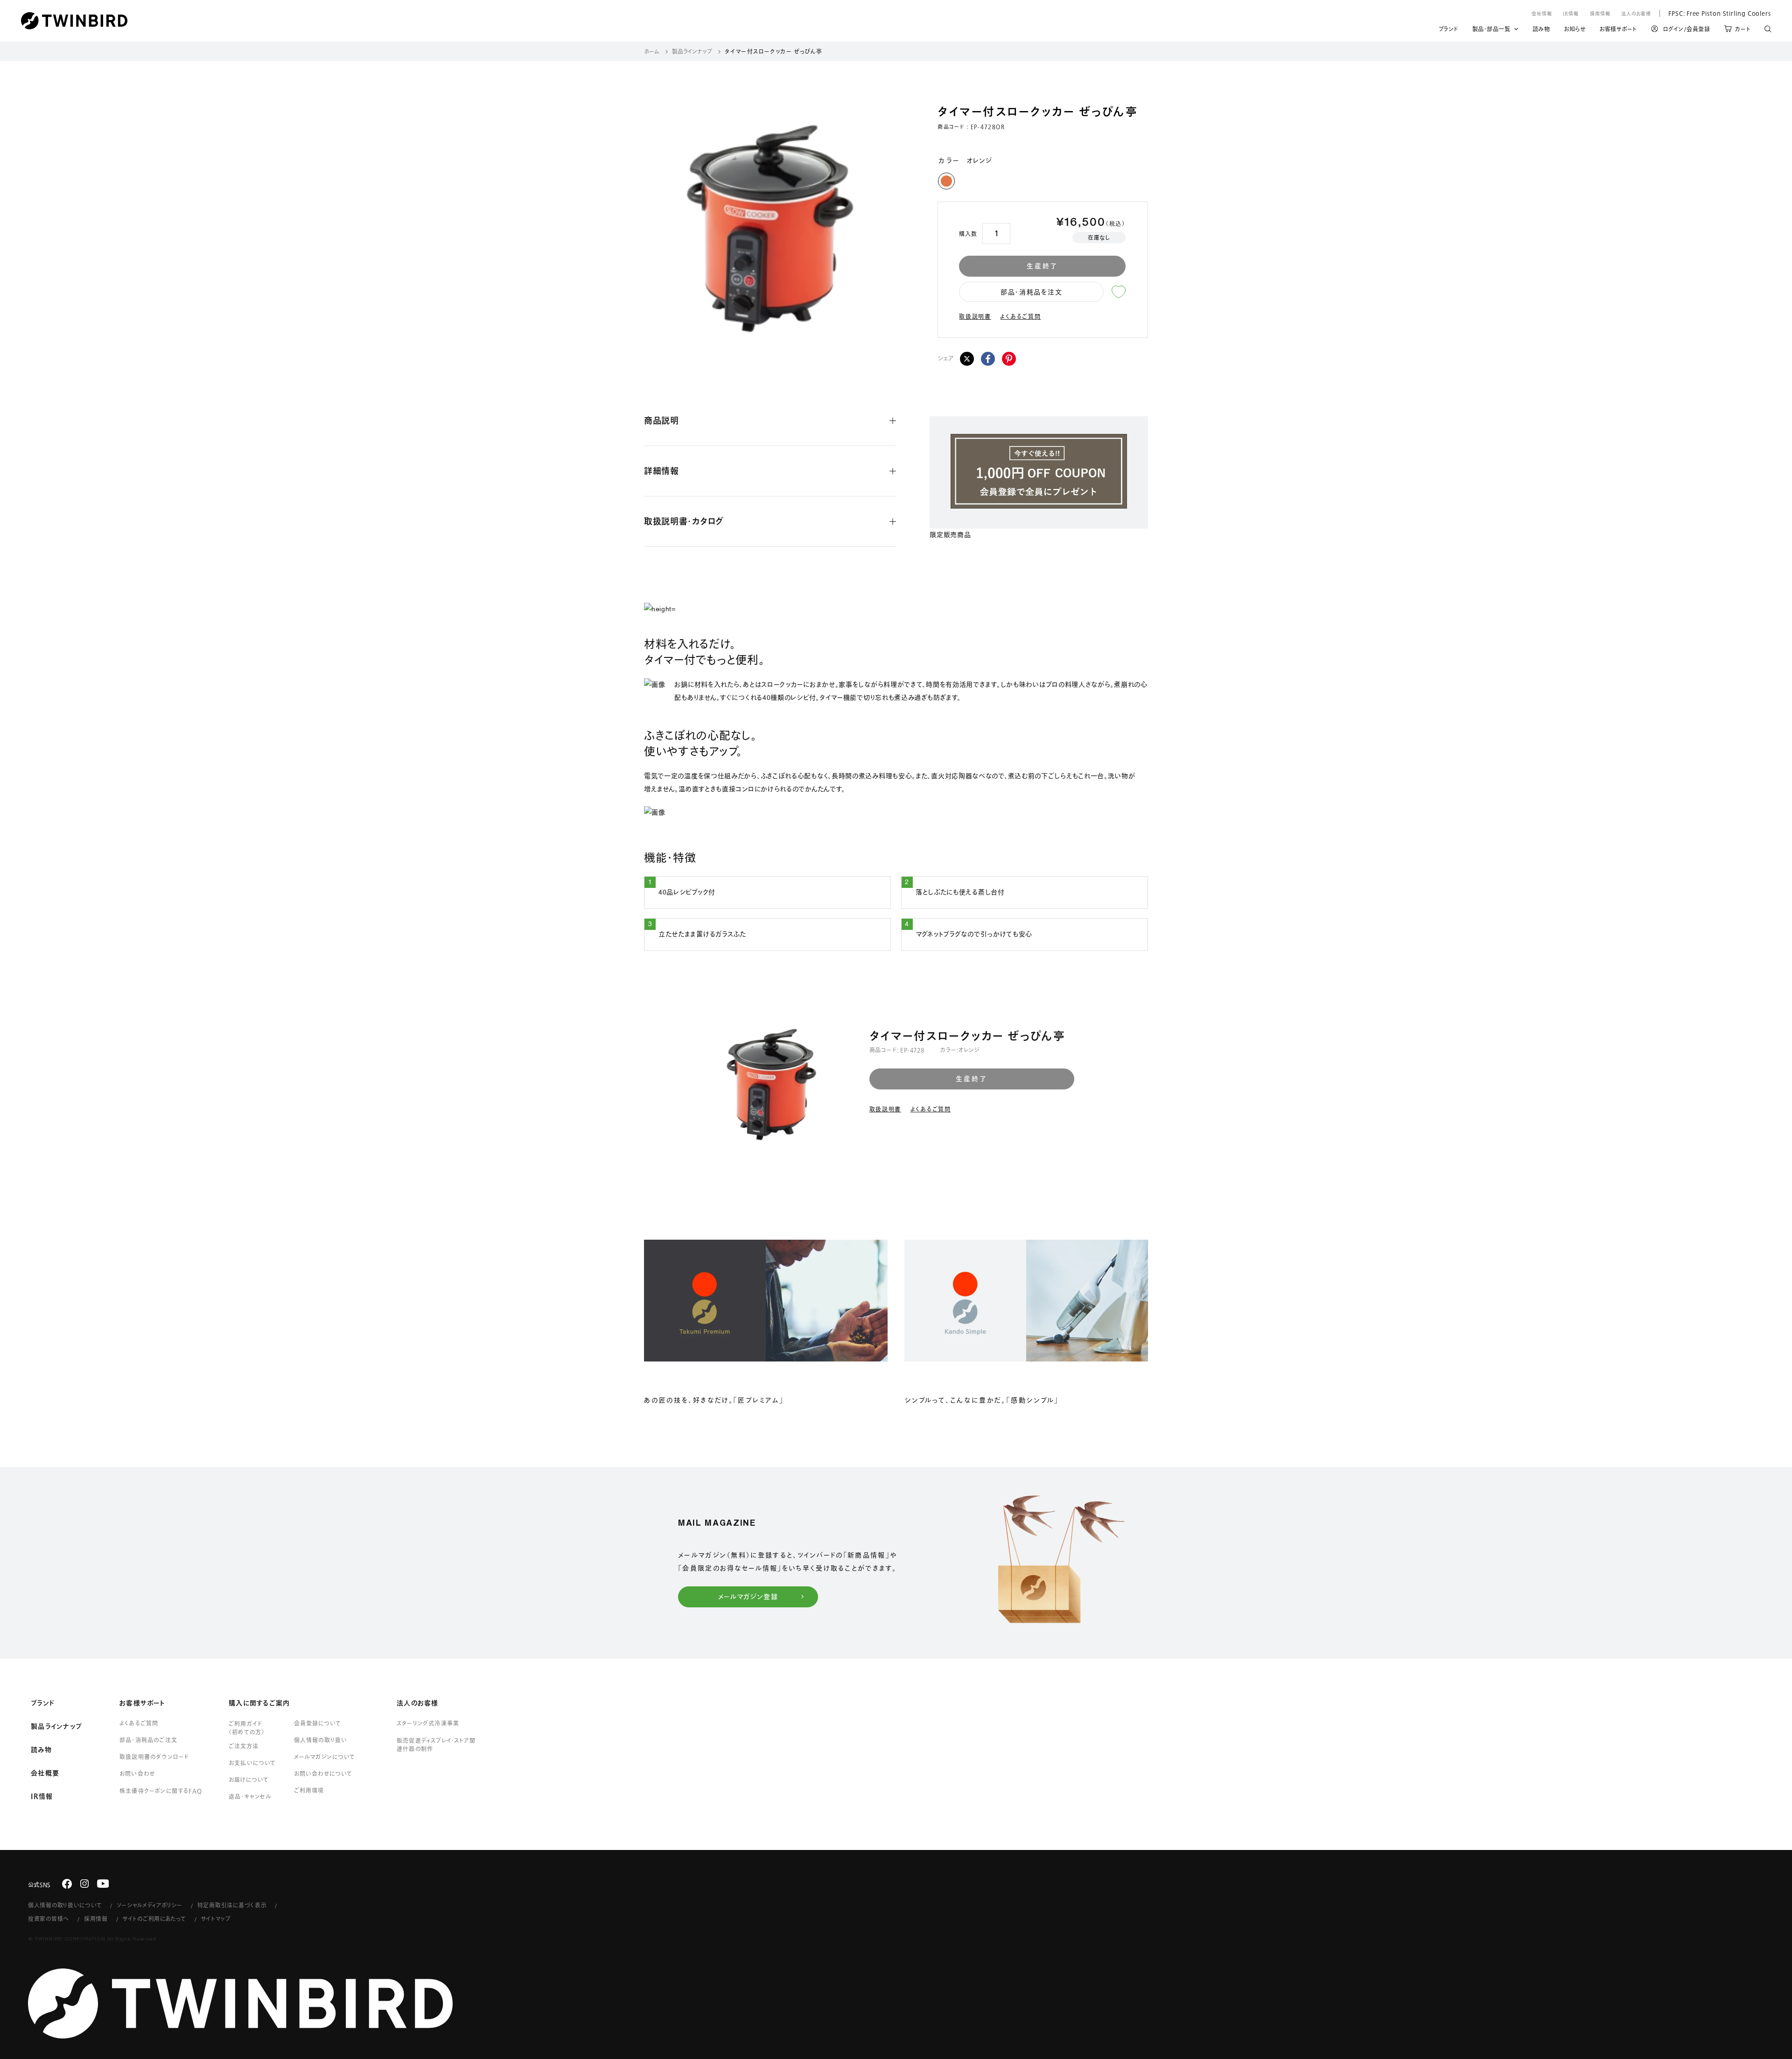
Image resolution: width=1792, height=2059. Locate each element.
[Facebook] (988, 359)
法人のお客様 (1636, 14)
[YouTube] (103, 1884)
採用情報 (1600, 14)
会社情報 (1542, 14)
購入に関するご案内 (259, 1703)
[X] (967, 359)
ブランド (1449, 30)
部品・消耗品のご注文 (148, 1740)
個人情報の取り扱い (321, 1740)
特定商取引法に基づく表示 (232, 1905)
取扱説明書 (975, 316)
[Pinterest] (1009, 359)
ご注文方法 (244, 1746)
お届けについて (249, 1780)
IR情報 (1571, 14)
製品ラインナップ (692, 51)
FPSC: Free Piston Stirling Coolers (1715, 13)
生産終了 (1042, 266)
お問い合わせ (137, 1773)
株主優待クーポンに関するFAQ (161, 1791)
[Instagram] (84, 1884)
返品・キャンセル (250, 1796)
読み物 (1541, 30)
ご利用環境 (309, 1790)
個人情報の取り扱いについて (65, 1905)
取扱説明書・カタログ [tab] (684, 521)
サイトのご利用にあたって (154, 1919)
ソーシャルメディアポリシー (149, 1905)
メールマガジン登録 (748, 1597)
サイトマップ (216, 1919)
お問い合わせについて (323, 1773)
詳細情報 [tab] (661, 471)
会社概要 (45, 1773)
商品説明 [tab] (661, 420)
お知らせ (1575, 30)
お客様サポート (1618, 30)
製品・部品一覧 (1491, 29)
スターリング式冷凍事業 (428, 1723)
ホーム (652, 51)
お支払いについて (252, 1763)
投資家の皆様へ (49, 1919)
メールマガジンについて (325, 1757)
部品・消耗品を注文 (1031, 292)
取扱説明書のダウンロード (154, 1757)
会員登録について (318, 1723)
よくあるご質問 (1020, 316)
